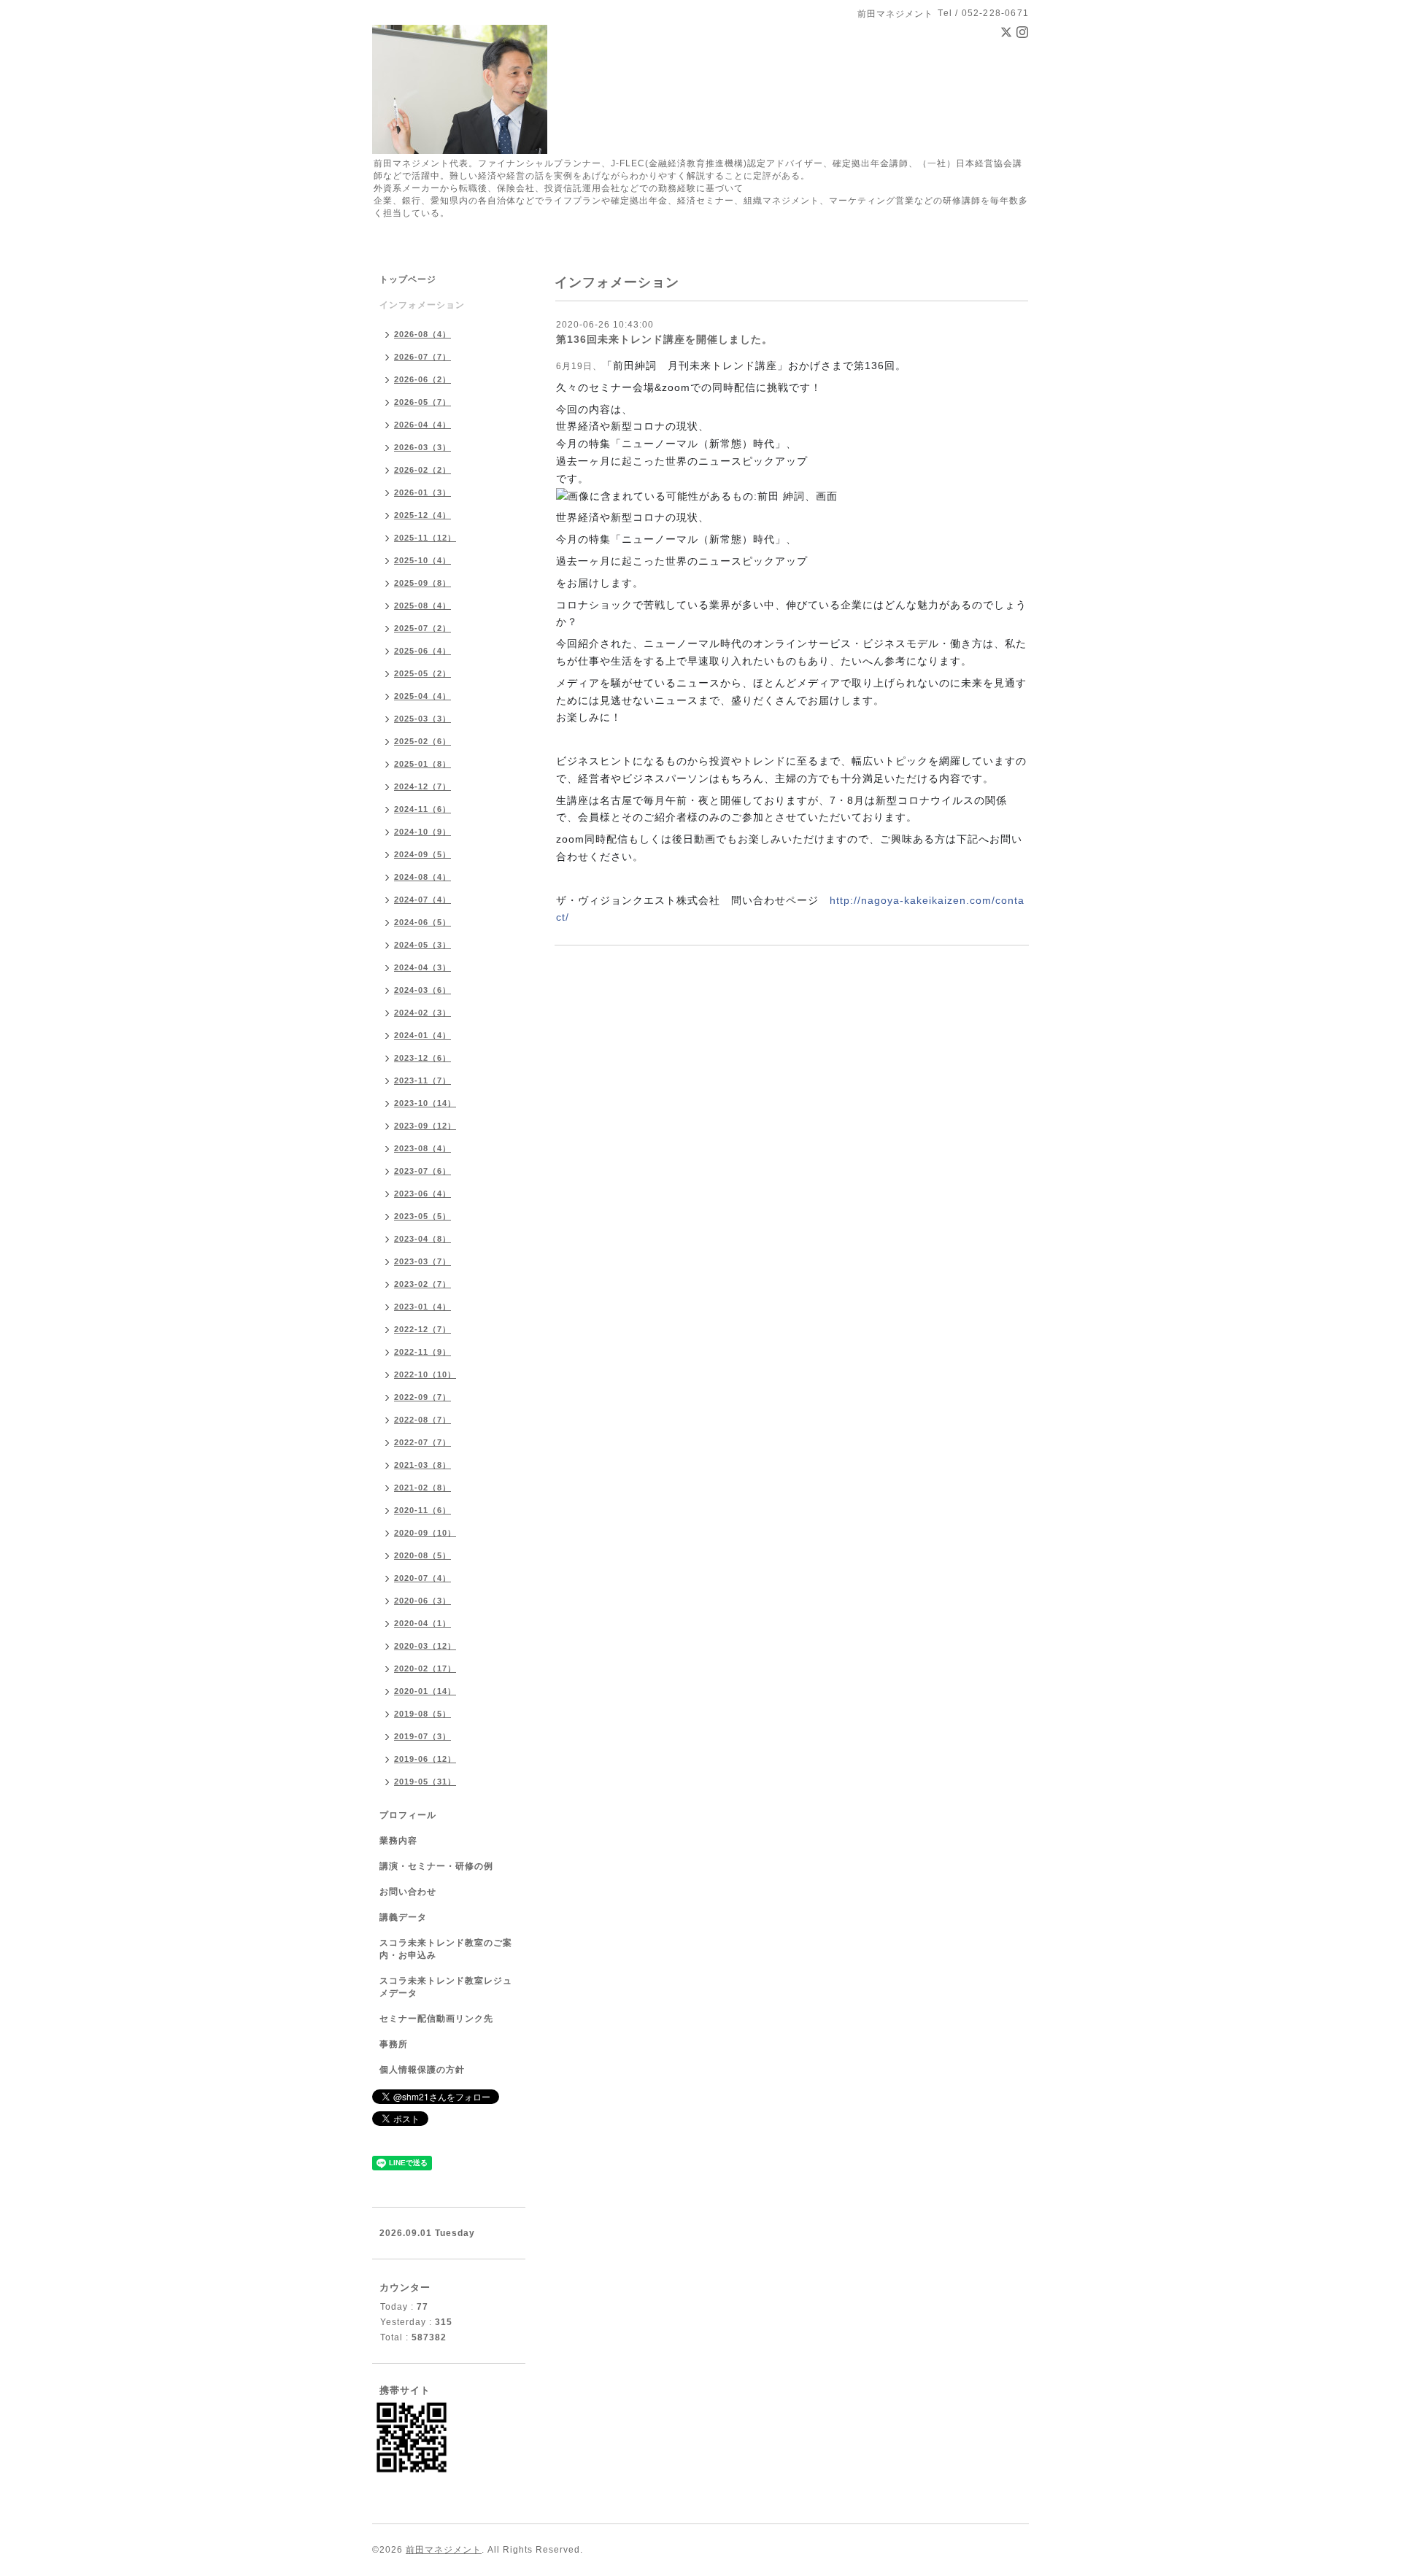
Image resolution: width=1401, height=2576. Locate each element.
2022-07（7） (422, 1442)
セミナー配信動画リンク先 (436, 2019)
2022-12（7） (422, 1329)
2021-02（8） (422, 1488)
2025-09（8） (422, 583)
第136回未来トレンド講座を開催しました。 (664, 339)
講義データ (403, 1917)
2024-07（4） (422, 900)
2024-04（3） (422, 967)
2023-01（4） (422, 1307)
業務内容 (398, 1841)
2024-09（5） (422, 854)
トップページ (408, 279)
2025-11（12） (425, 538)
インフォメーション (422, 305)
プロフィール (408, 1815)
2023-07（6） (422, 1171)
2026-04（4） (422, 425)
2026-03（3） (422, 447)
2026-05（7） (422, 402)
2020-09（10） (425, 1533)
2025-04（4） (422, 696)
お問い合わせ (408, 1892)
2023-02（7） (422, 1284)
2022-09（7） (422, 1397)
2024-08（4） (422, 877)
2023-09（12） (425, 1126)
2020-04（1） (422, 1623)
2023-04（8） (422, 1239)
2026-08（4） (422, 334)
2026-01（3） (422, 492)
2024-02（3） (422, 1013)
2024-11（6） (422, 809)
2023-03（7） (422, 1261)
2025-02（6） (422, 741)
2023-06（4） (422, 1194)
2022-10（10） (425, 1374)
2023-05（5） (422, 1216)
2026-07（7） (422, 357)
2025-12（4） (422, 515)
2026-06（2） (422, 379)
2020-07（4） (422, 1578)
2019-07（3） (422, 1736)
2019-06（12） (425, 1759)
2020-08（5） (422, 1555)
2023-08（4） (422, 1148)
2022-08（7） (422, 1420)
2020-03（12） (425, 1646)
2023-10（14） (425, 1103)
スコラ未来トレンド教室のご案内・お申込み (446, 1949)
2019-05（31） (425, 1782)
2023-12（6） (422, 1058)
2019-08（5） (422, 1714)
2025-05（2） (422, 673)
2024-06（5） (422, 922)
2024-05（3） (422, 945)
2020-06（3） (422, 1601)
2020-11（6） (422, 1510)
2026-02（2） (422, 470)
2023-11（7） (422, 1080)
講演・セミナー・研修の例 (436, 1866)
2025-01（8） (422, 764)
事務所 (394, 2044)
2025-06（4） (422, 651)
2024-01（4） (422, 1035)
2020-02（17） (425, 1668)
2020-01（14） (425, 1691)
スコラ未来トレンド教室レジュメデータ (446, 1987)
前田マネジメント (444, 2550)
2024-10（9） (422, 832)
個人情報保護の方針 (422, 2070)
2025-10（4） (422, 560)
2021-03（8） (422, 1465)
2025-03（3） (422, 719)
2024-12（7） (422, 786)
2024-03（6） (422, 990)
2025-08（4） (422, 606)
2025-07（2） (422, 628)
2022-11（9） (422, 1352)
